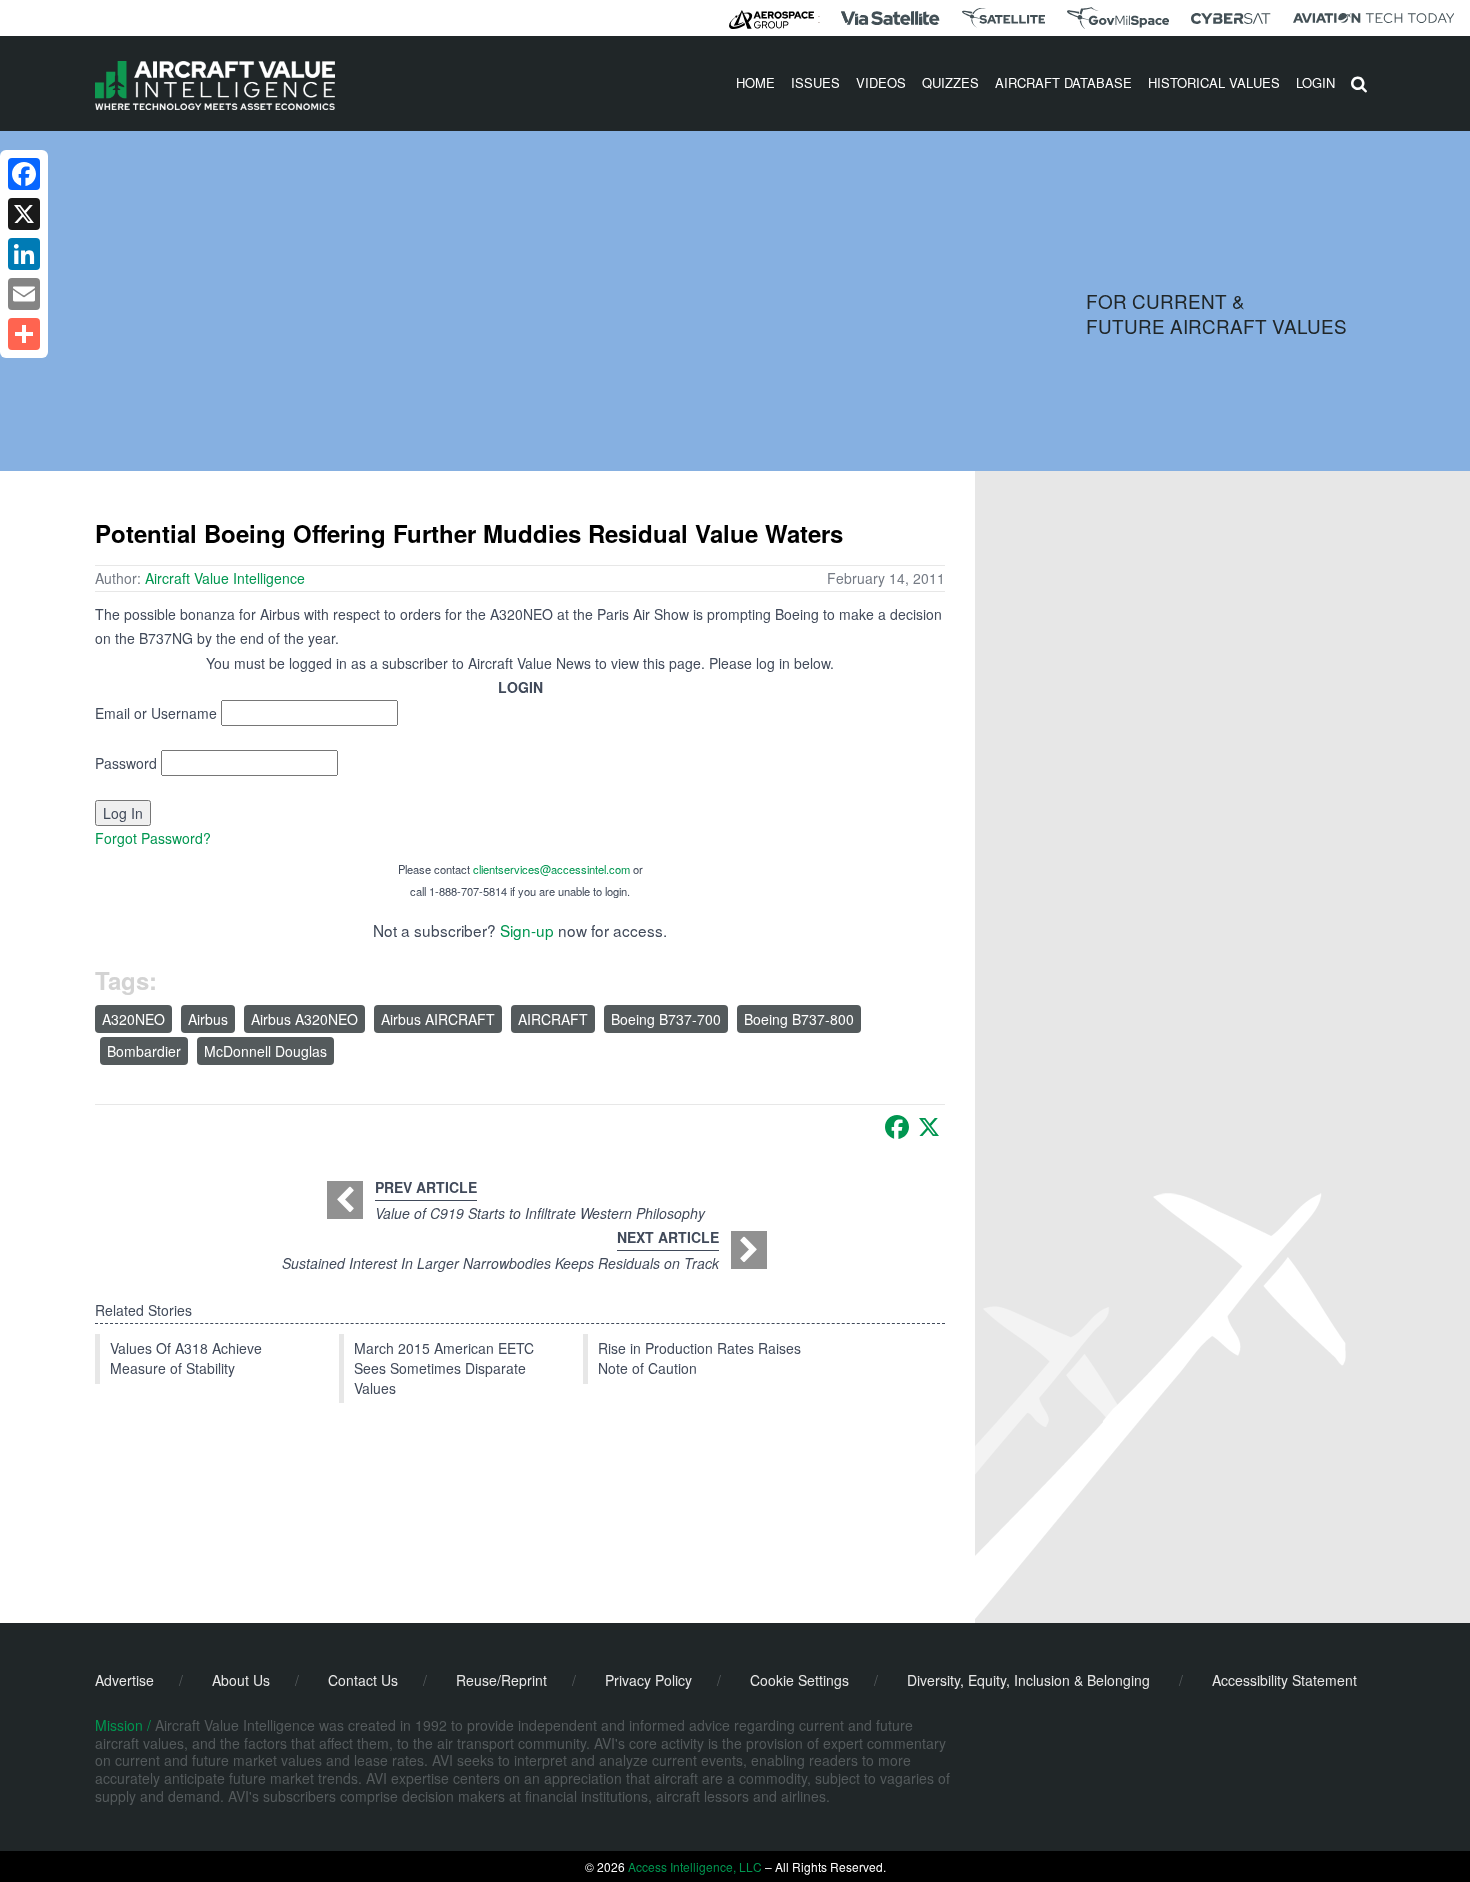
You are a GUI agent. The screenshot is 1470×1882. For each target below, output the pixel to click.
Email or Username (156, 713)
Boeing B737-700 (666, 1019)
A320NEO (133, 1019)
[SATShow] (1003, 18)
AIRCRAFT (553, 1019)
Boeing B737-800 (799, 1019)
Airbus (208, 1019)
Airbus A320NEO (304, 1019)
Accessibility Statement (1284, 1680)
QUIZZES (950, 82)
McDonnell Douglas (265, 1051)
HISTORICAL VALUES (1214, 82)
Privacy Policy (648, 1680)
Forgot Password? (153, 838)
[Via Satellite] (890, 18)
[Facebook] (897, 1127)
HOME (755, 82)
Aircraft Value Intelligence (225, 578)
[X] (929, 1127)
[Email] (24, 294)
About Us (241, 1680)
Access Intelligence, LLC (695, 1866)
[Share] (24, 334)
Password (126, 763)
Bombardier (144, 1051)
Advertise (124, 1680)
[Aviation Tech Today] (1374, 18)
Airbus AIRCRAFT (438, 1019)
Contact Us (363, 1680)
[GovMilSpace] (1118, 18)
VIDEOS (881, 82)
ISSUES (815, 82)
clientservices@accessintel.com (551, 869)
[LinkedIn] (24, 254)
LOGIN (1315, 82)
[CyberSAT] (1230, 18)
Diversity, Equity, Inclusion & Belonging (1028, 1680)
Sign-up (527, 930)
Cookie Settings (799, 1680)
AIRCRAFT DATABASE (1063, 82)
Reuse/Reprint (501, 1680)
